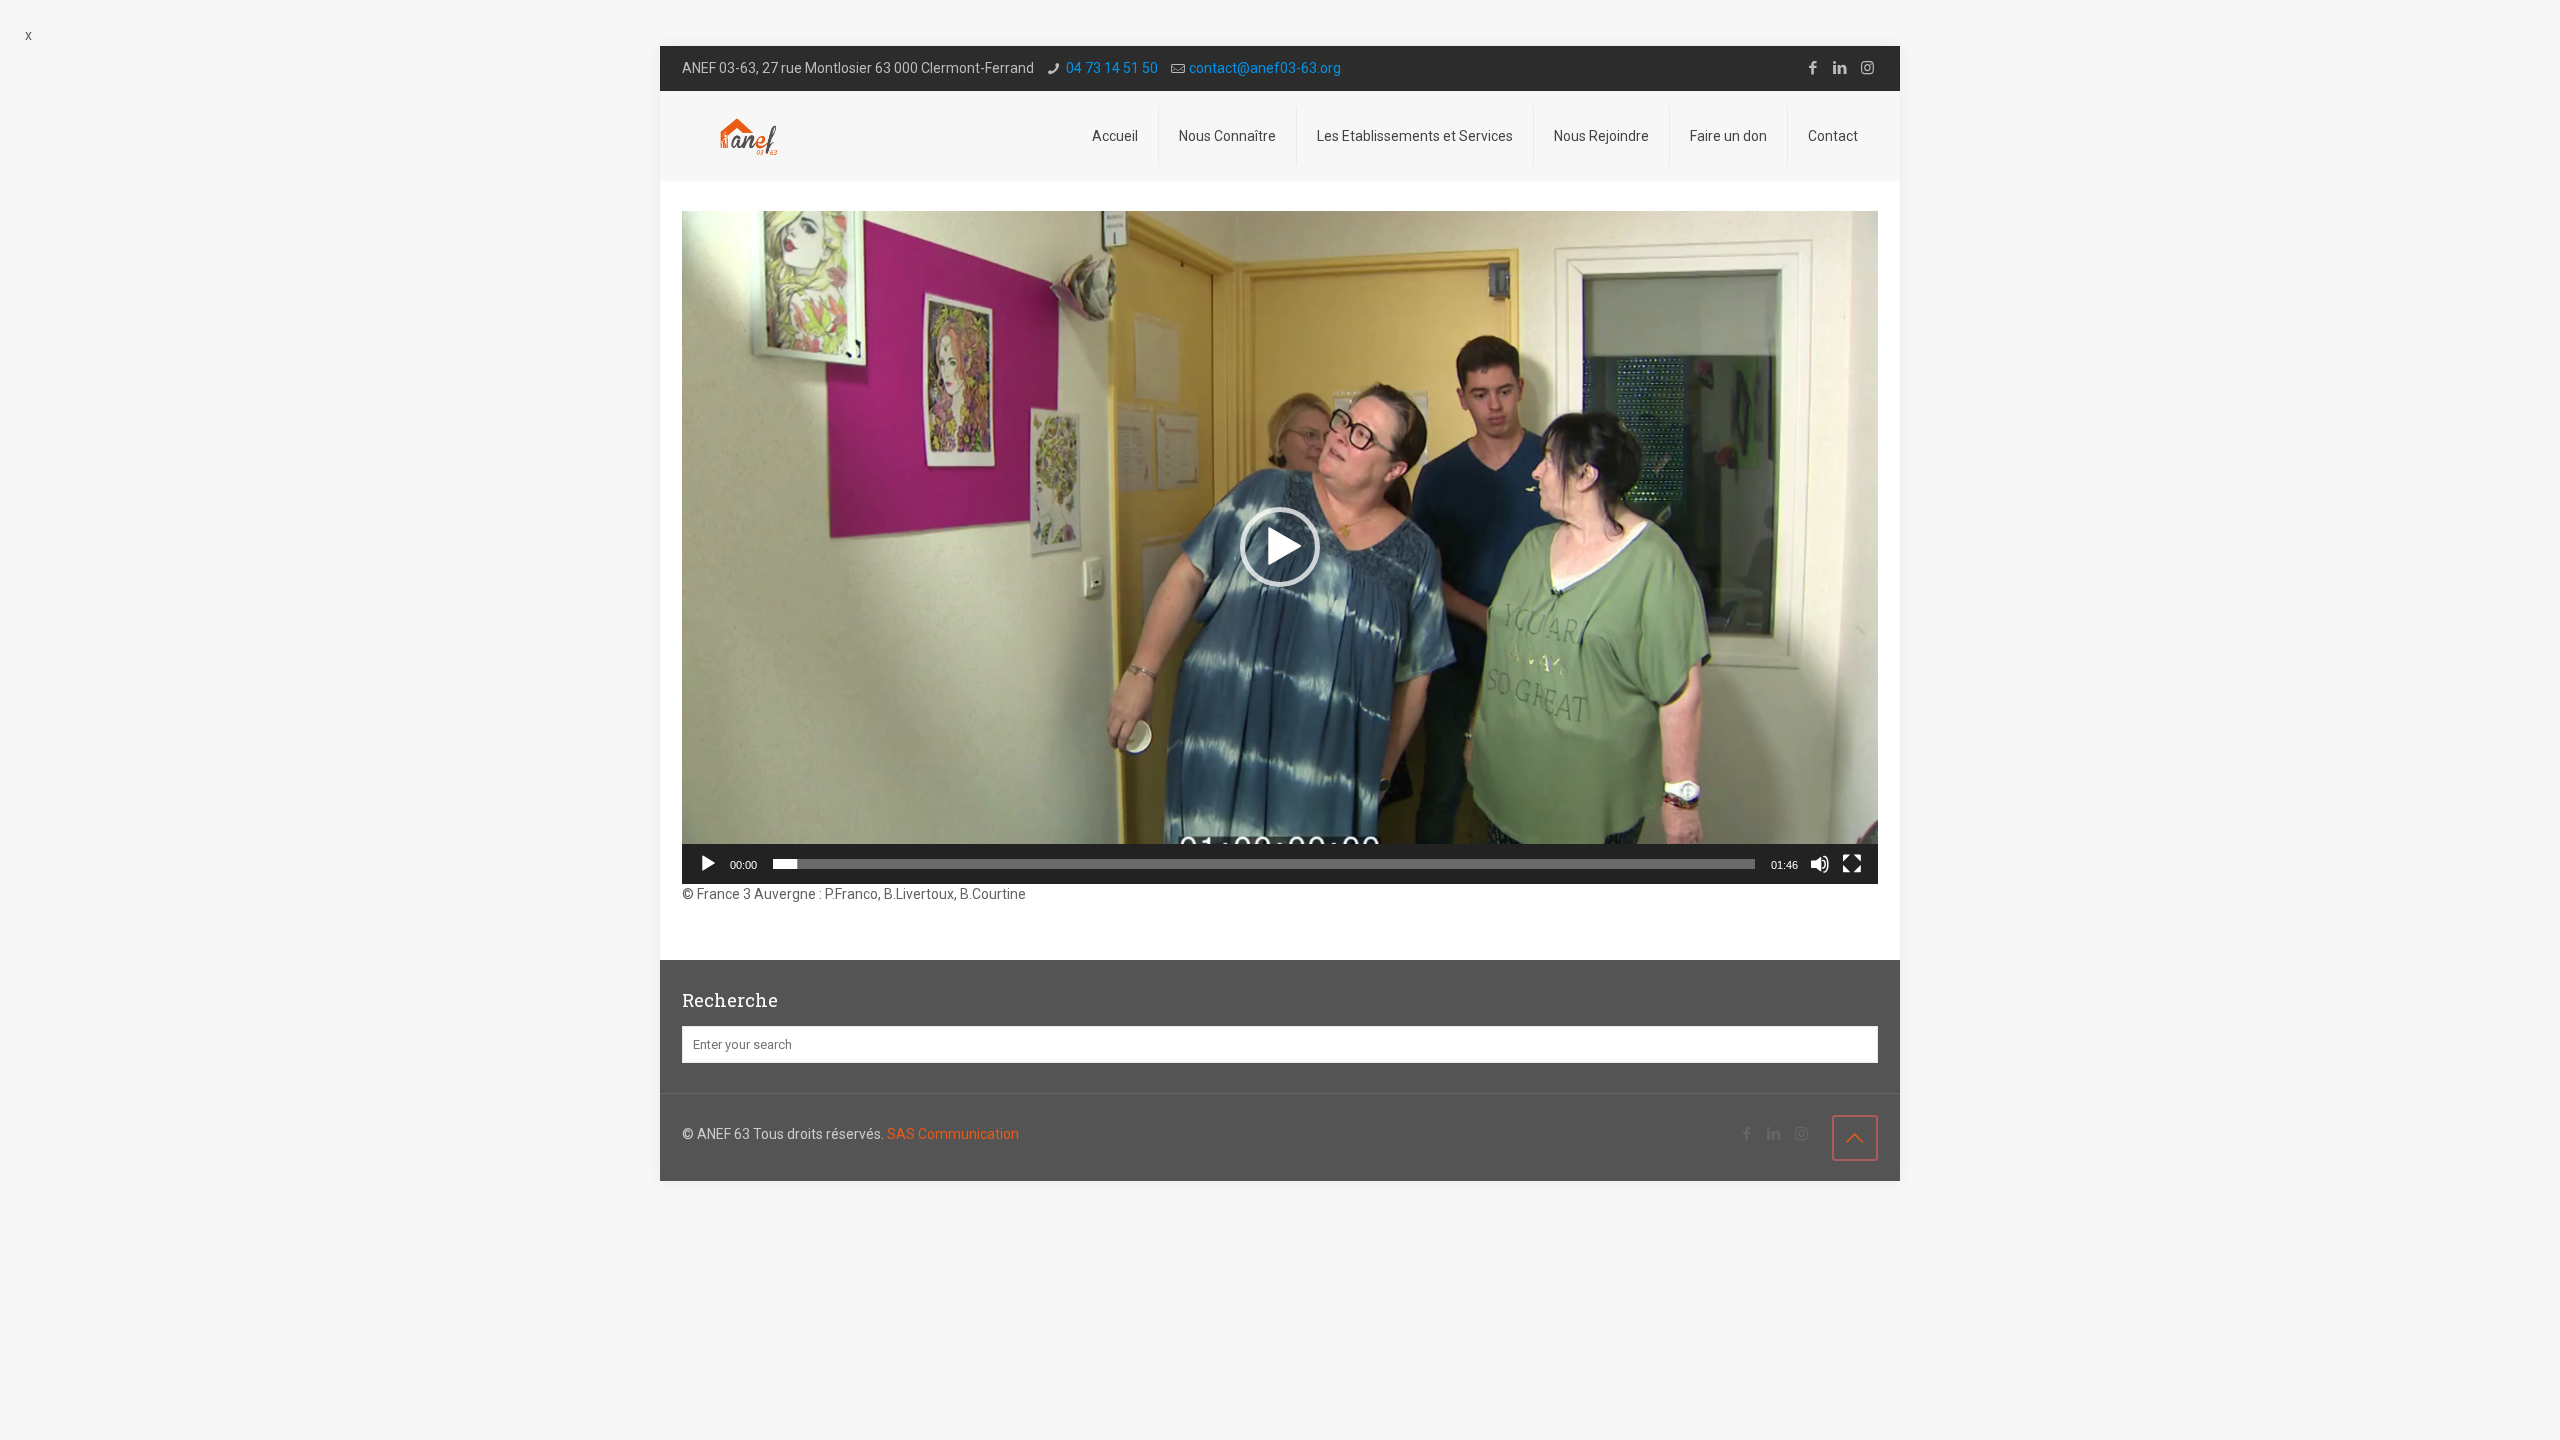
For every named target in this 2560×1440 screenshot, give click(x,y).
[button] (1280, 547)
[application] (1280, 547)
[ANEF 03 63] (749, 136)
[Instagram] (1867, 68)
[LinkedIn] (1840, 68)
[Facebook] (1813, 68)
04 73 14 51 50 (1112, 68)
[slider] (1264, 864)
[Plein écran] (1852, 864)
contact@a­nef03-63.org (1265, 68)
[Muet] (1820, 864)
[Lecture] (708, 864)
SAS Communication (953, 1134)
